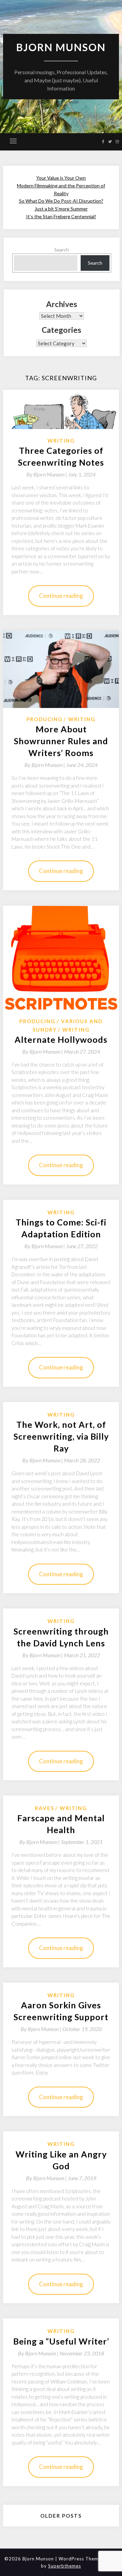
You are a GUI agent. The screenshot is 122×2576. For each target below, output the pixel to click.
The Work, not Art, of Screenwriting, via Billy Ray (61, 1436)
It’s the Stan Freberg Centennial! (61, 216)
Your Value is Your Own (61, 178)
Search (62, 250)
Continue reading (61, 596)
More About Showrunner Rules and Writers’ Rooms (61, 741)
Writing (61, 441)
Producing (45, 719)
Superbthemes (65, 2566)
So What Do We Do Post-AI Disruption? (61, 201)
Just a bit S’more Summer (61, 209)
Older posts (61, 2516)
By (47, 474)
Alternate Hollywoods (61, 1039)
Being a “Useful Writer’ (61, 2341)
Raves (45, 1808)
